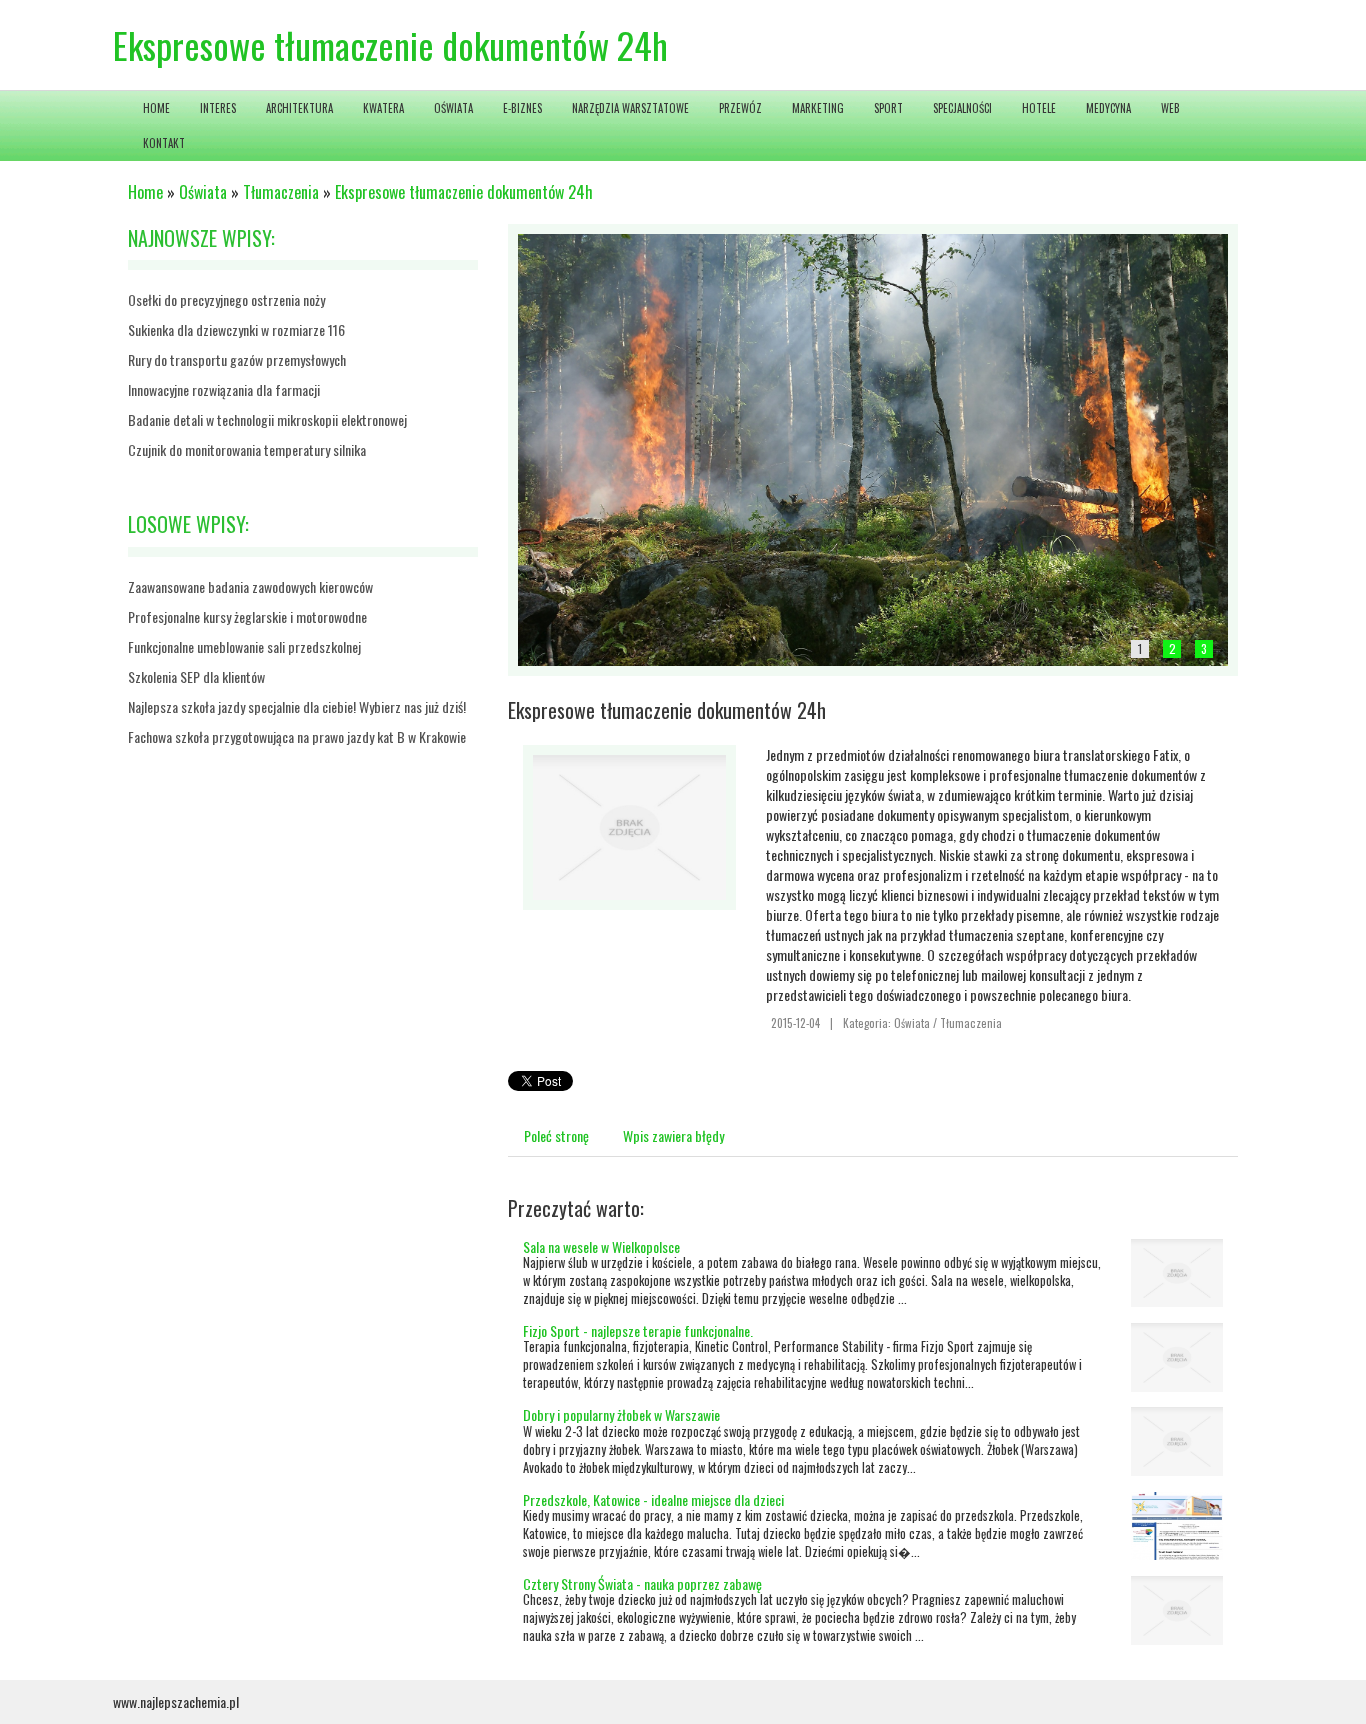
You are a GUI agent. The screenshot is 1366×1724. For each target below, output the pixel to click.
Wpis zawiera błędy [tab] (673, 1135)
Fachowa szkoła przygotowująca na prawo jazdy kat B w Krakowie (297, 736)
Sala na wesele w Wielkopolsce (601, 1246)
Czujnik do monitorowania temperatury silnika (247, 449)
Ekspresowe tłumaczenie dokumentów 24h (464, 192)
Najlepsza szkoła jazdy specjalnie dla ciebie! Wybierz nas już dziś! (297, 706)
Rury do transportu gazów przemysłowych (237, 359)
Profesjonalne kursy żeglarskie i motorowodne (247, 616)
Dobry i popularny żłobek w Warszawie (621, 1414)
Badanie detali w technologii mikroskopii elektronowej (267, 419)
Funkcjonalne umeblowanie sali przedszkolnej (244, 646)
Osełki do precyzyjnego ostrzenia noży (226, 299)
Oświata (203, 192)
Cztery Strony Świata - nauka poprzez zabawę (642, 1583)
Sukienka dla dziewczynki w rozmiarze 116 (236, 329)
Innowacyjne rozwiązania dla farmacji (224, 389)
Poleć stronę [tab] (556, 1135)
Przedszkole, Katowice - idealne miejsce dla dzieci (653, 1499)
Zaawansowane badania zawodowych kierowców (250, 586)
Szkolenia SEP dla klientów (196, 676)
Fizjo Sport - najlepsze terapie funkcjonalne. (638, 1330)
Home (145, 192)
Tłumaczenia (281, 192)
